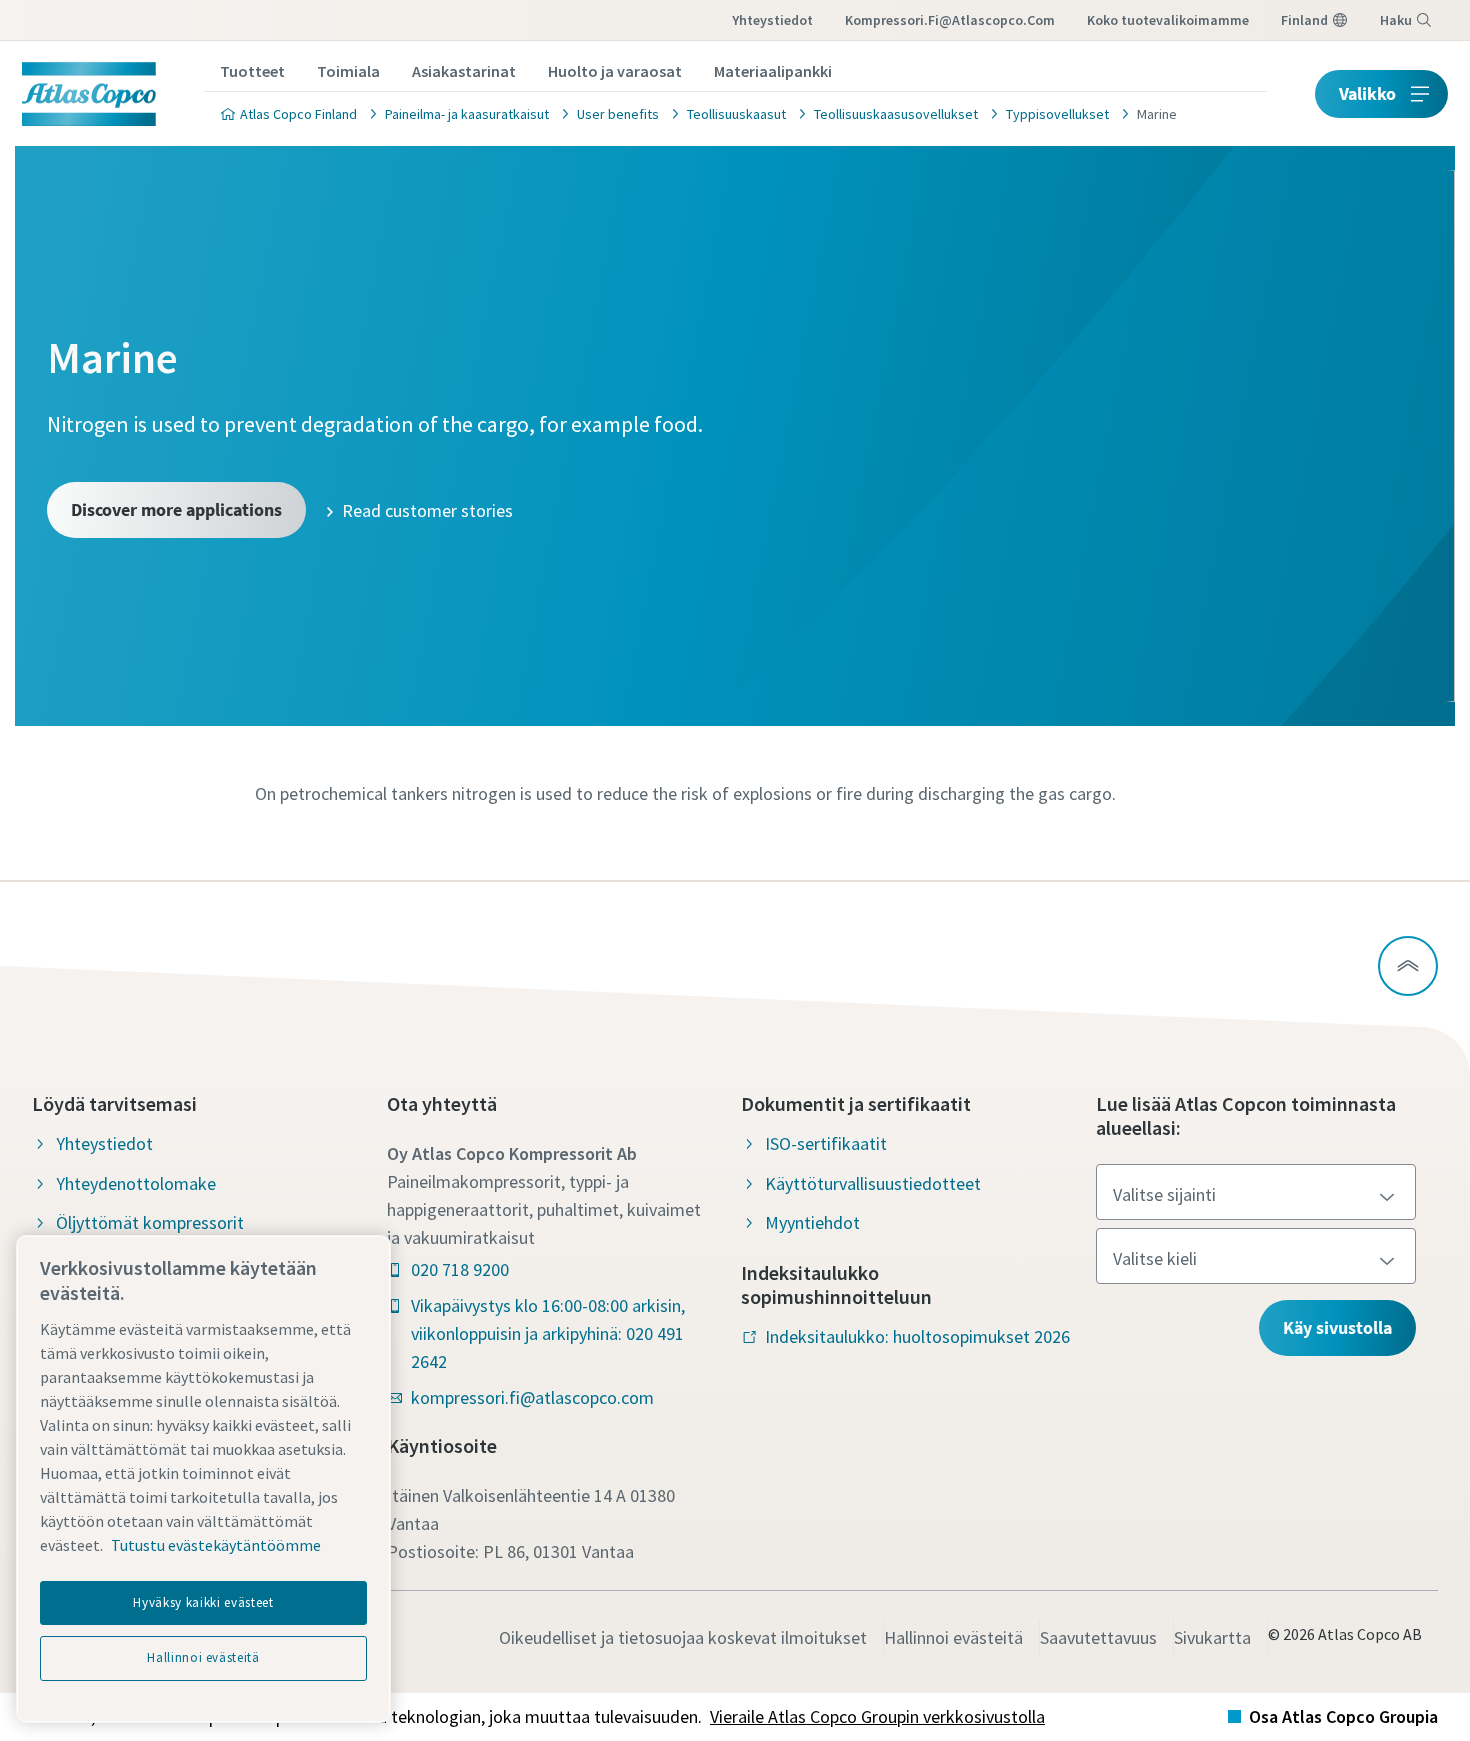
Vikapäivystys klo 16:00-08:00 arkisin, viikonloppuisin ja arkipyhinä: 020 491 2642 (548, 1333)
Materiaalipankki (773, 71)
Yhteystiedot (772, 20)
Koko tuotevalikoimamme (1168, 20)
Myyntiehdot (812, 1222)
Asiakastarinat (464, 71)
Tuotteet (252, 71)
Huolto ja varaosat (615, 71)
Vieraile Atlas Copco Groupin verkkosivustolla (877, 1716)
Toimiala (348, 71)
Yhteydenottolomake (136, 1183)
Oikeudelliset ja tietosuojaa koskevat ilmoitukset (683, 1637)
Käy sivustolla (1337, 1327)
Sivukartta (1212, 1637)
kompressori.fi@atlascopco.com (950, 20)
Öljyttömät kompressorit (150, 1222)
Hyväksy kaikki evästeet (203, 1602)
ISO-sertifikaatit (826, 1143)
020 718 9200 (460, 1269)
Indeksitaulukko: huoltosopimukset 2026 (917, 1336)
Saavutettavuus (1098, 1637)
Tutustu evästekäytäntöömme (216, 1545)
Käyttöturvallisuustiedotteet (873, 1183)
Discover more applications (176, 509)
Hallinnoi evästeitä (953, 1637)
